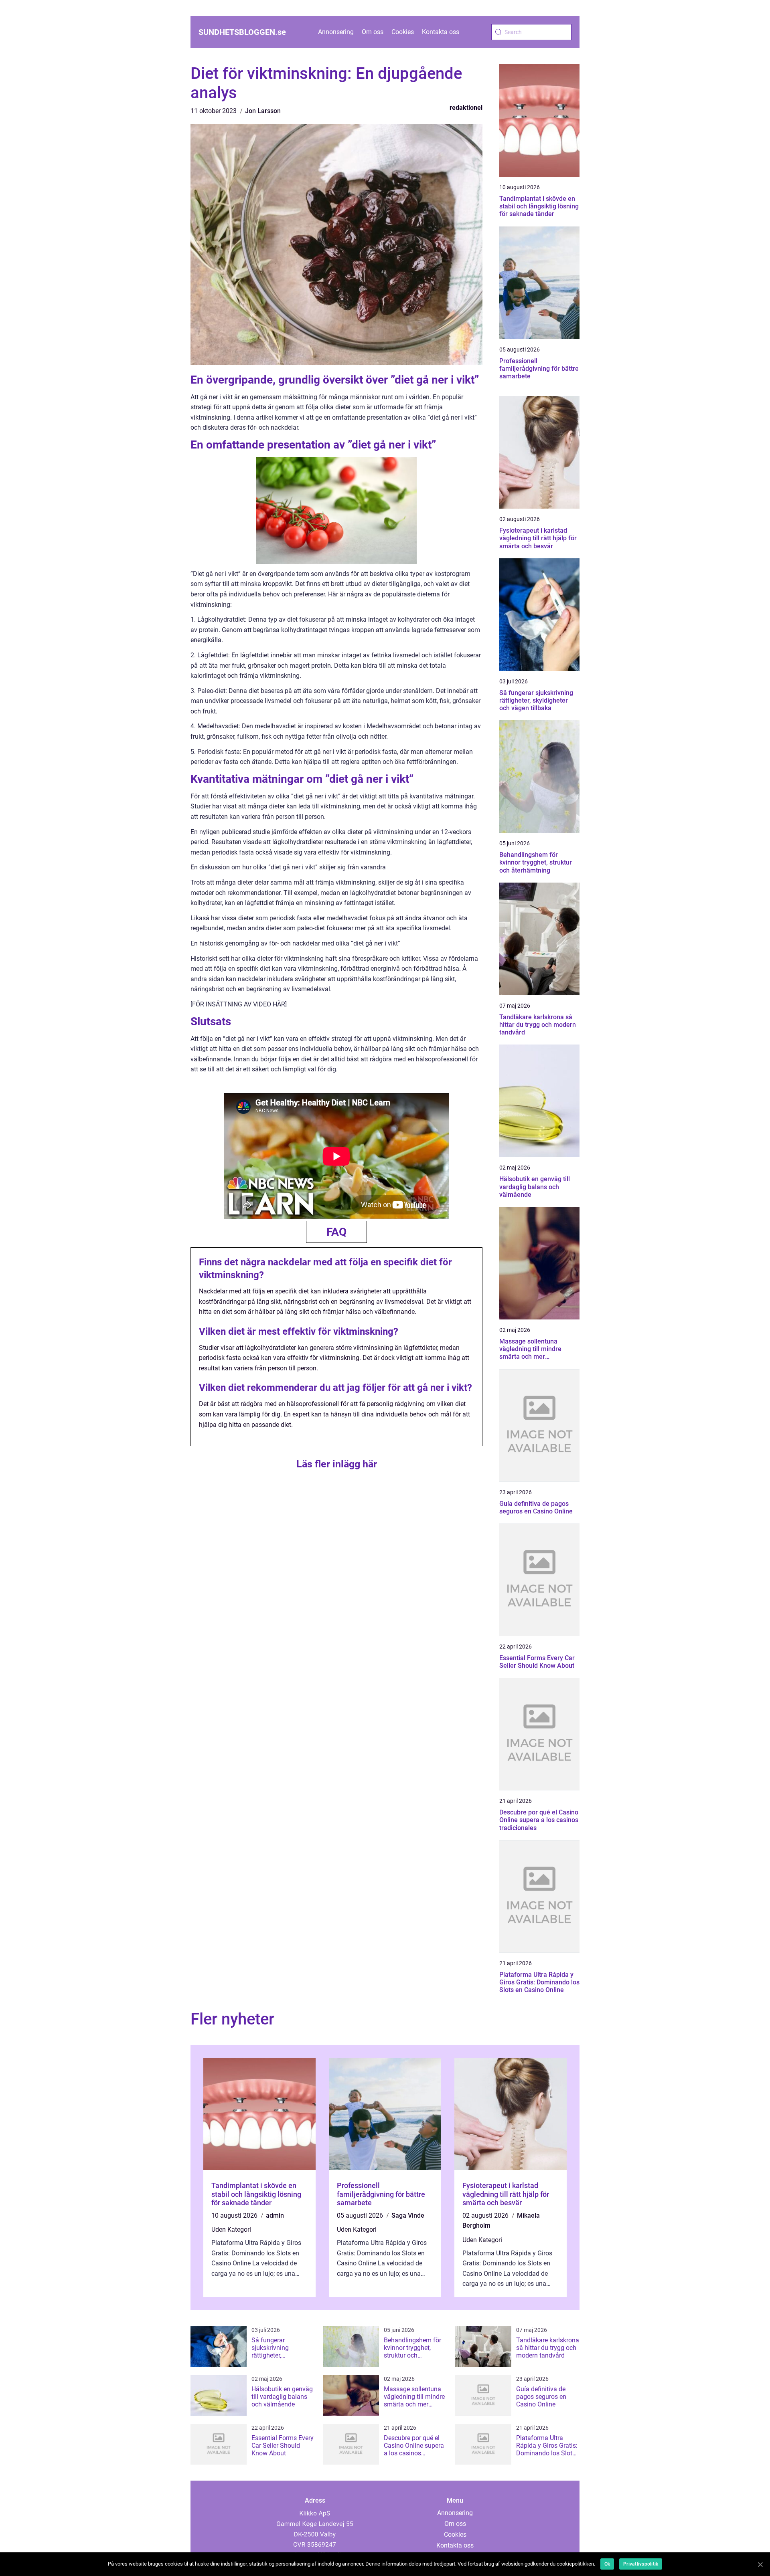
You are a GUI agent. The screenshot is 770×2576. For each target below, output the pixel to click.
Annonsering (336, 32)
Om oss (373, 32)
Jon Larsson (263, 111)
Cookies (403, 32)
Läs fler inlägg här (337, 1464)
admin (275, 2215)
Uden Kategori (231, 2230)
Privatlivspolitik (641, 2564)
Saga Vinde (408, 2215)
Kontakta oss (441, 32)
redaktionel (466, 108)
